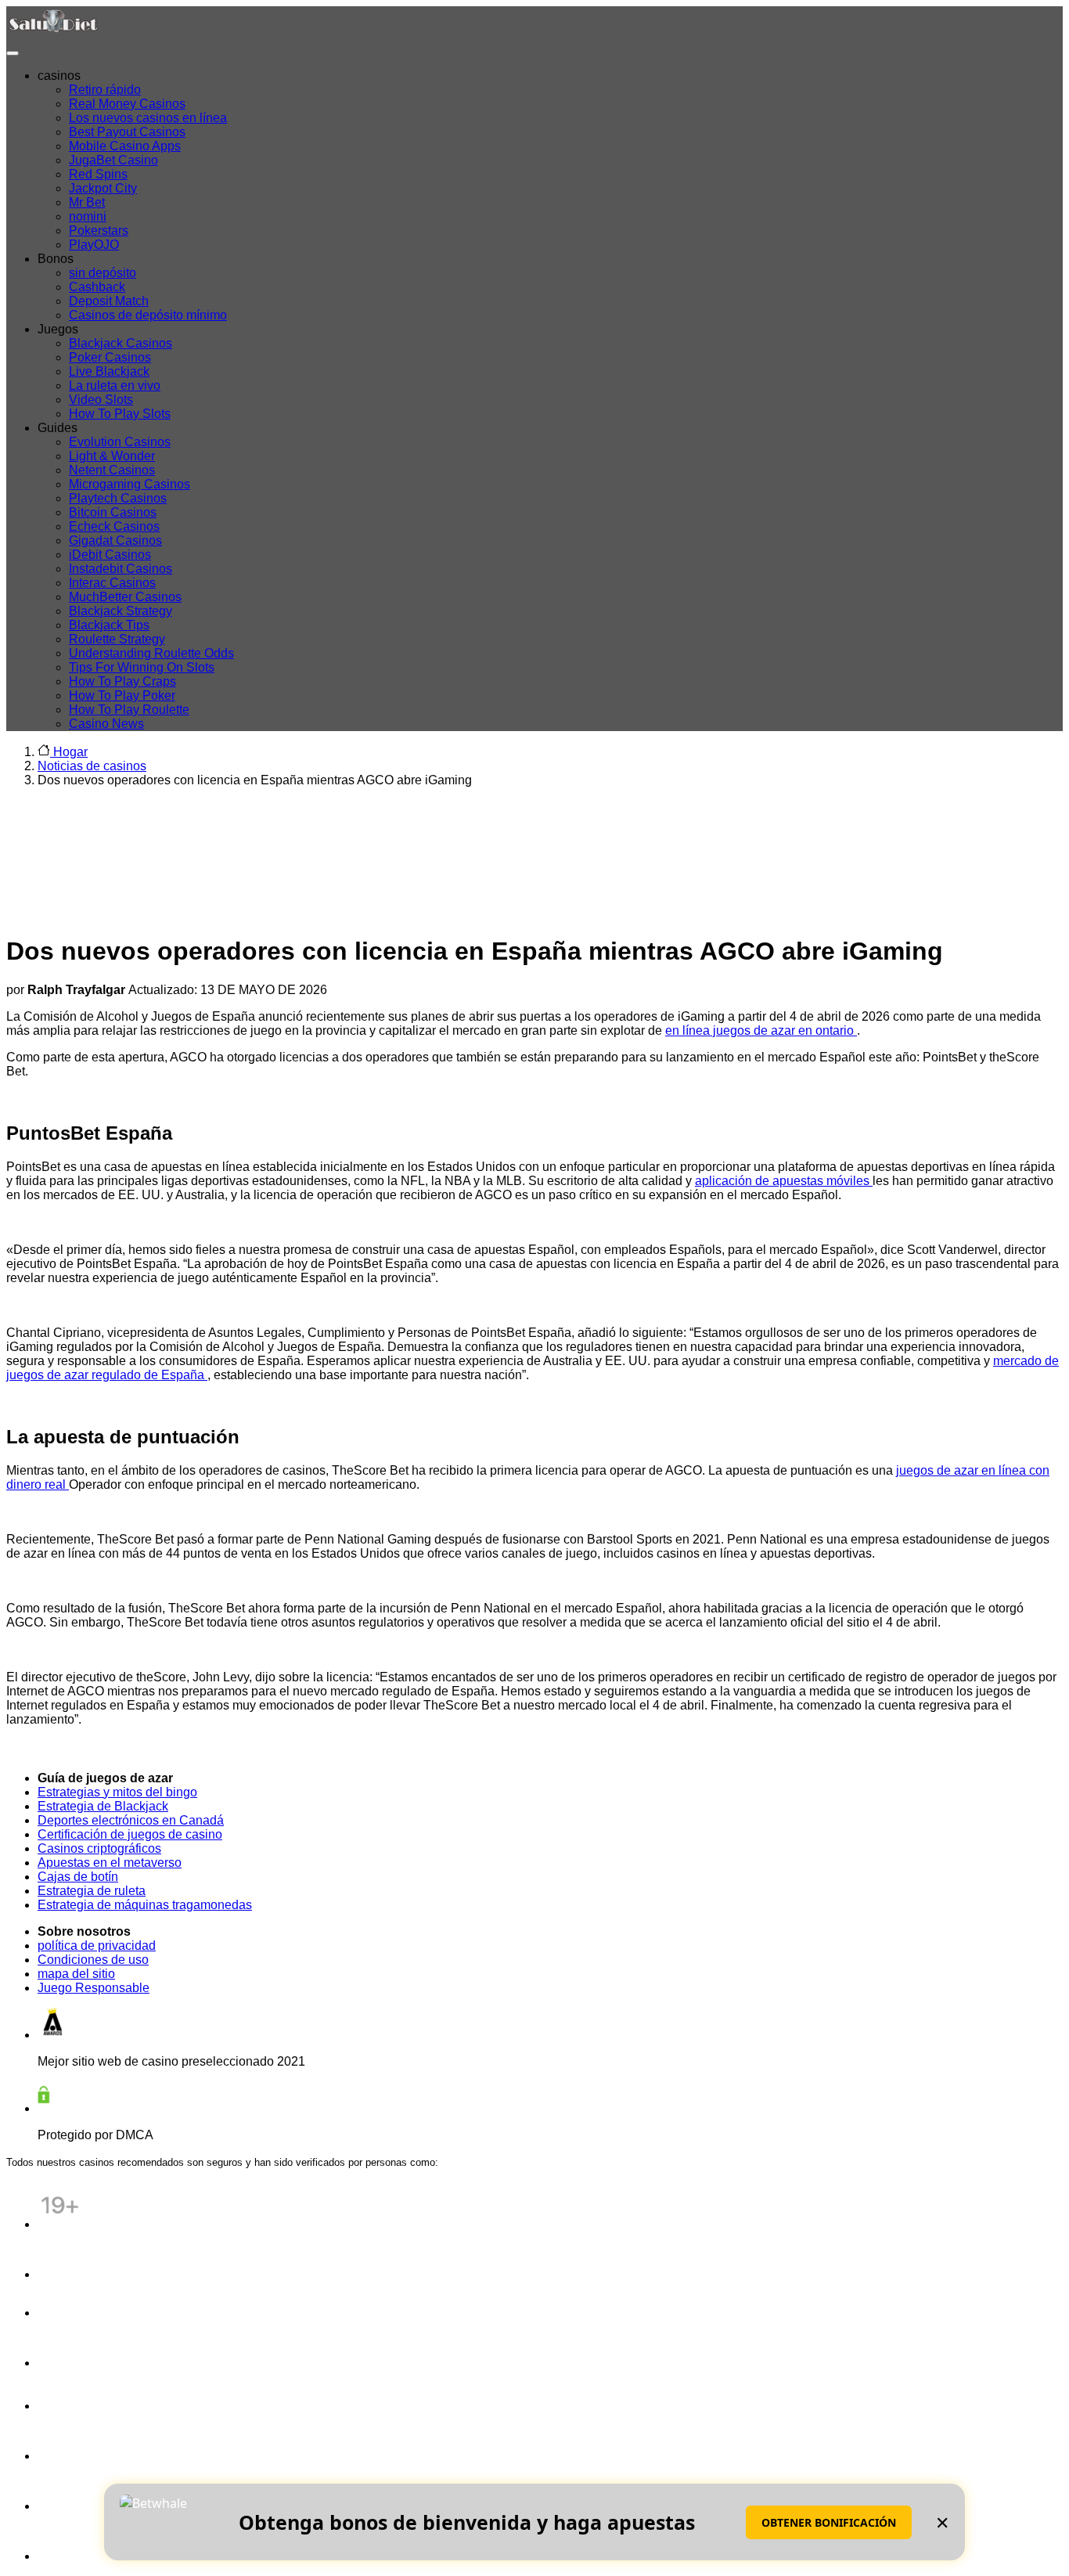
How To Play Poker (122, 695)
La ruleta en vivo (115, 385)
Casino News (106, 724)
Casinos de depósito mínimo (148, 315)
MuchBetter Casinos (125, 597)
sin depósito (103, 273)
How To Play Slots (120, 414)
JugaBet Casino (113, 160)
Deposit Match (109, 301)
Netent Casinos (112, 470)
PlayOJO (94, 245)
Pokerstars (99, 231)
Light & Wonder (112, 456)
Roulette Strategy (117, 639)
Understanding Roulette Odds (151, 653)
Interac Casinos (112, 583)
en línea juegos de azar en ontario (761, 1030)
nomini (88, 216)
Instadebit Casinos (121, 569)
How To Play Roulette (129, 710)
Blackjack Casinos (121, 343)
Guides (58, 428)
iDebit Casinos (110, 555)
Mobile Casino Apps (125, 146)
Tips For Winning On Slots (142, 667)
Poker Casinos (110, 357)
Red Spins (98, 174)
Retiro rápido (105, 90)
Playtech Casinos (118, 498)
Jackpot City (103, 188)
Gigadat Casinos (115, 540)
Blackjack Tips (109, 625)
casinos (59, 76)
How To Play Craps (122, 681)
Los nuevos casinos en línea (148, 118)
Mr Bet (87, 202)
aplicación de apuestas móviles (784, 1181)
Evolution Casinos (120, 442)
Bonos (56, 259)
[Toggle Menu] (13, 53)
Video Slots (101, 400)
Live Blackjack (109, 371)
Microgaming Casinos (130, 484)
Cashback (97, 287)
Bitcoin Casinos (113, 512)
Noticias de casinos (92, 766)
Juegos (58, 329)
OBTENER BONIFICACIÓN (829, 2522)
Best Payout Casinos (127, 132)
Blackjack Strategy (121, 611)
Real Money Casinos (127, 104)
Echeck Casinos (114, 526)
